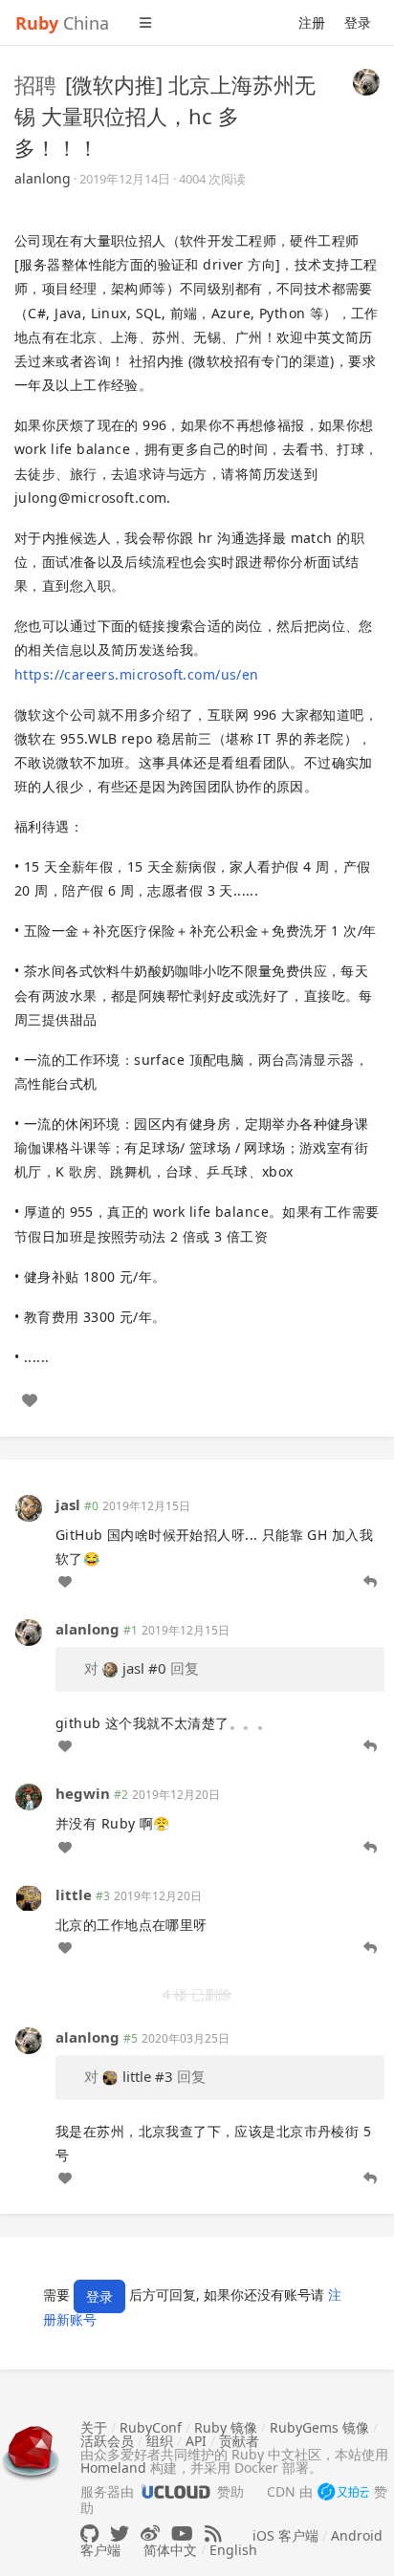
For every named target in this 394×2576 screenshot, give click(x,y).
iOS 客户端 (285, 2535)
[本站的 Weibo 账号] (150, 2533)
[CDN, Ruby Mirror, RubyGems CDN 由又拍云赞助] (343, 2493)
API (196, 2441)
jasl (68, 1504)
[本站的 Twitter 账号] (120, 2533)
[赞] (30, 1400)
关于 (94, 2427)
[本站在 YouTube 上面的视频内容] (182, 2533)
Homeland (113, 2468)
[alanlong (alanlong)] (366, 80)
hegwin (83, 1793)
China (62, 23)
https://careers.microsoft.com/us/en (137, 674)
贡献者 (239, 2441)
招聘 (35, 84)
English (233, 2550)
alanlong (43, 178)
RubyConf (151, 2427)
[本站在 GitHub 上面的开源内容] (89, 2533)
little (74, 1894)
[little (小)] (29, 1896)
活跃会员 (107, 2441)
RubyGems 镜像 (319, 2427)
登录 (358, 22)
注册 (312, 22)
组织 (160, 2441)
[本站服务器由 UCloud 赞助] (175, 2491)
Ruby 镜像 (226, 2427)
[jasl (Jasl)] (29, 1507)
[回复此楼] (370, 1582)
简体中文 (170, 2550)
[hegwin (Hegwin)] (29, 1796)
